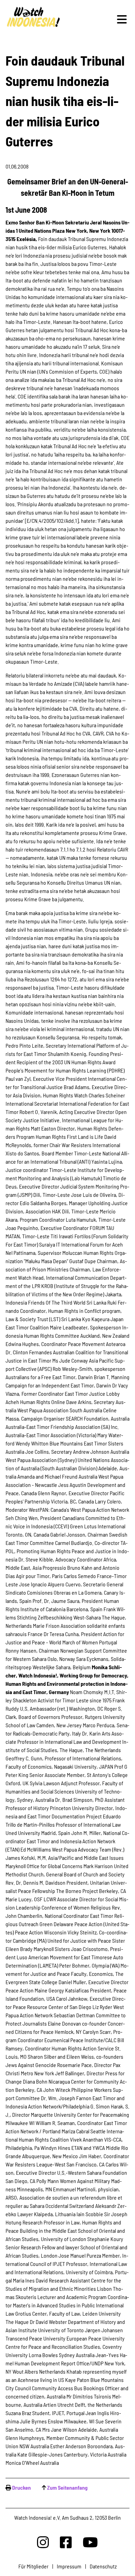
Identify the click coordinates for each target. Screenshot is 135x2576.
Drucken (21, 2487)
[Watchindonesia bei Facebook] (66, 2542)
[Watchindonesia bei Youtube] (90, 2542)
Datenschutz (103, 2566)
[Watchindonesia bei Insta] (43, 2542)
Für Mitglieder (33, 2566)
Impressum (69, 2566)
